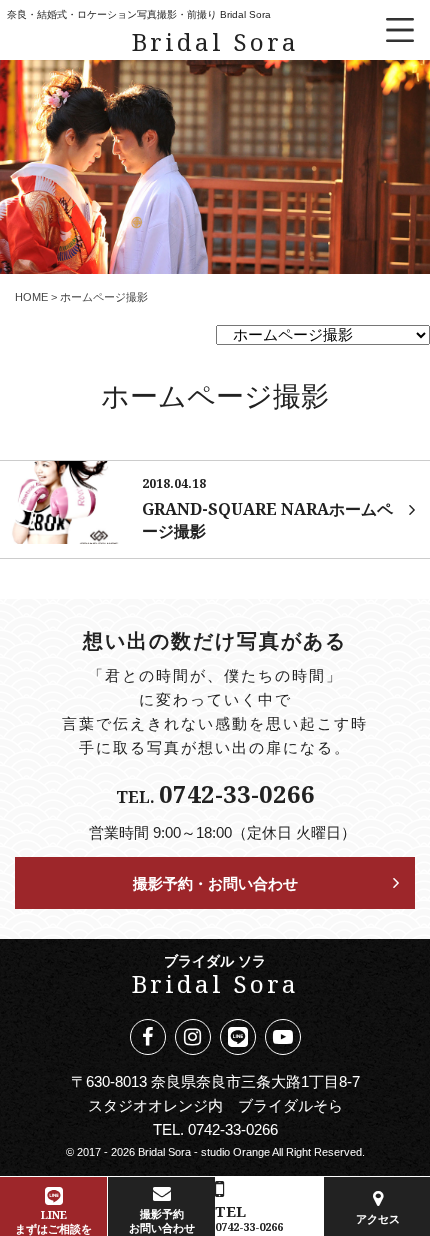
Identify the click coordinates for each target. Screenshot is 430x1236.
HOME (31, 297)
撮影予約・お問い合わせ (215, 883)
